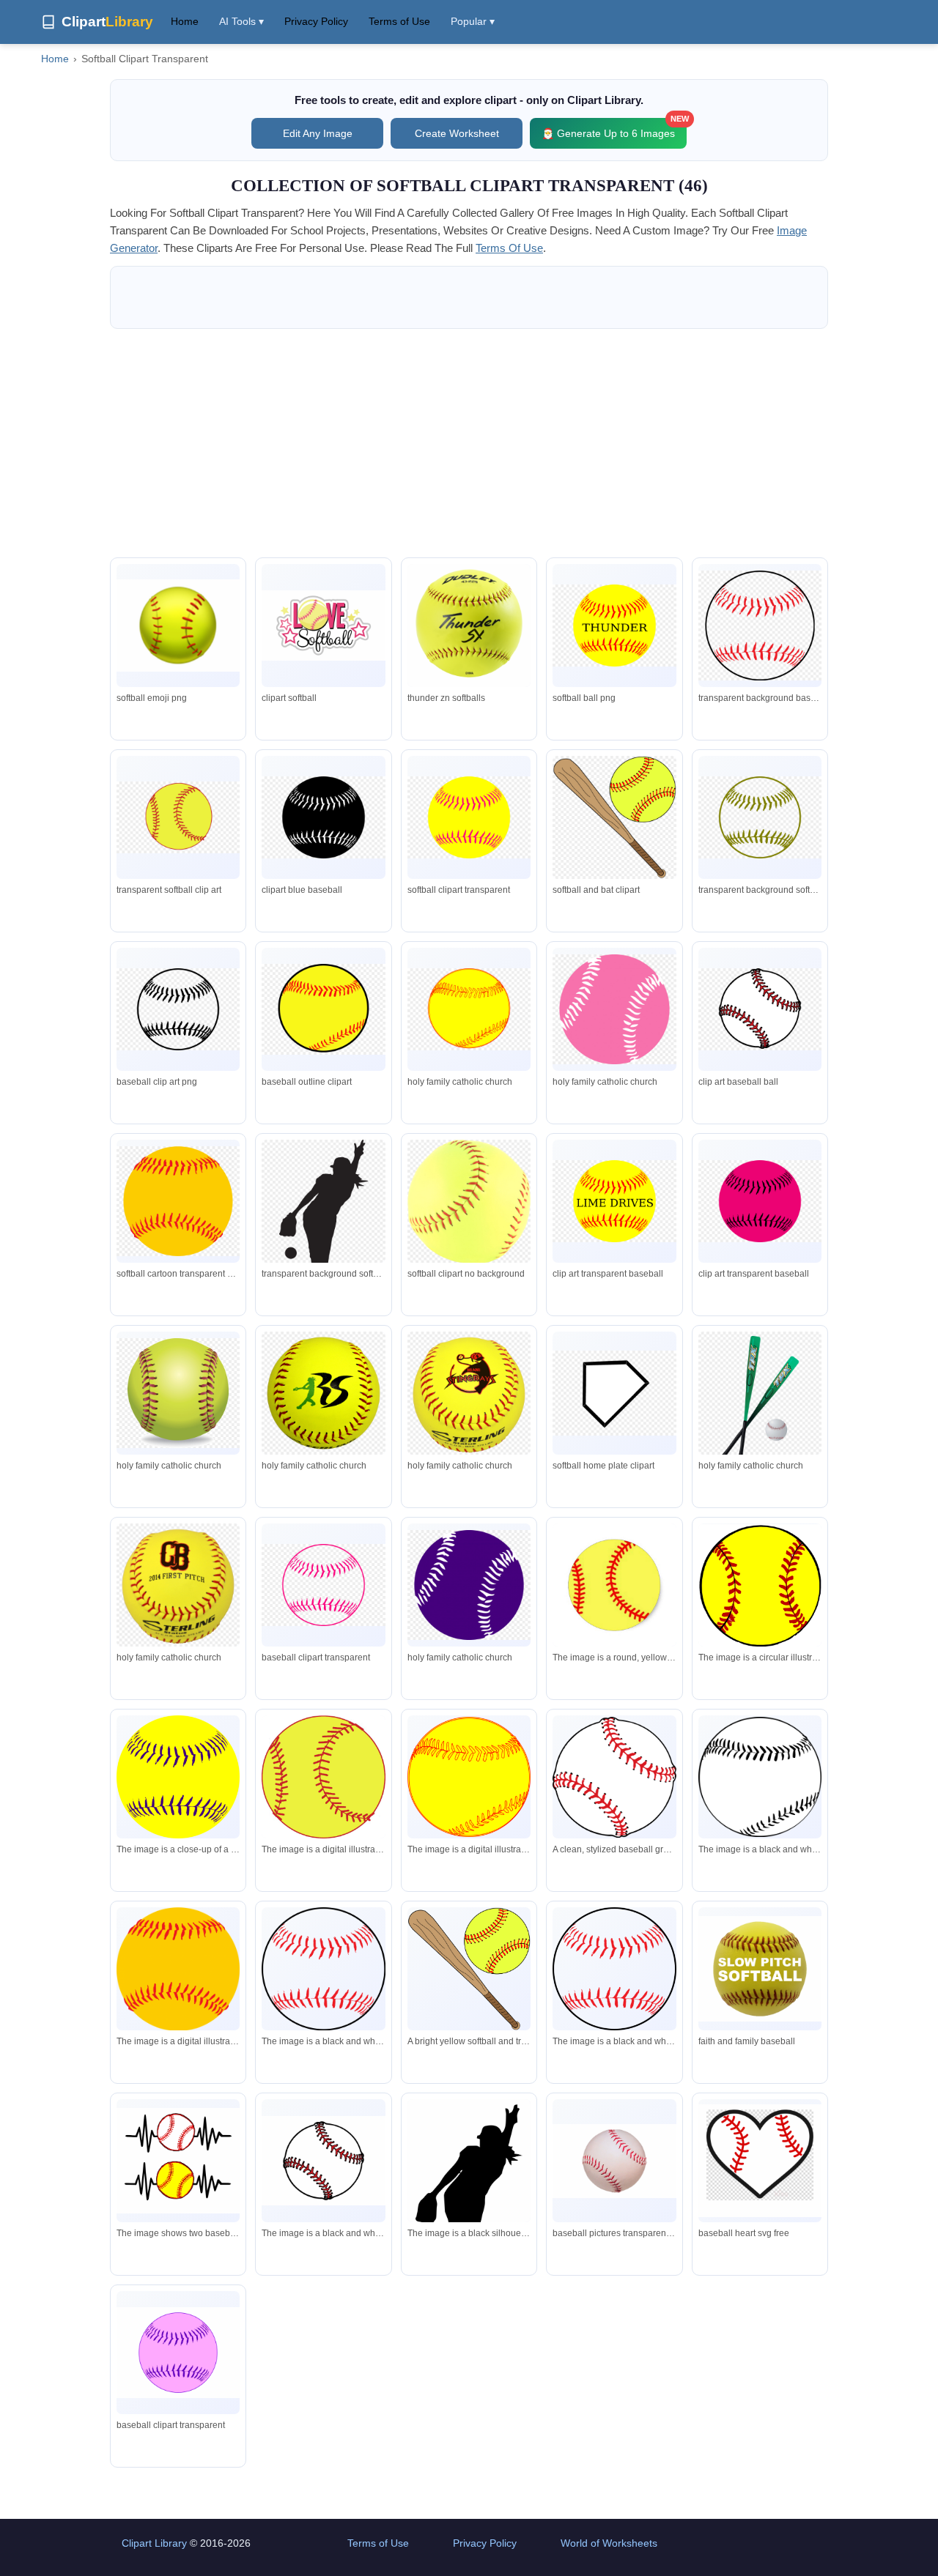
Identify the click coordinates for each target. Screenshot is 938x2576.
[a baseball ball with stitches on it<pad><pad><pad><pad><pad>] (760, 1777)
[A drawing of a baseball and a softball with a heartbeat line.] (178, 2161)
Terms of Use (399, 21)
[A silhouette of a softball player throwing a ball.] (469, 2209)
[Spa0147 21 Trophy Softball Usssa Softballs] (469, 629)
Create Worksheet (457, 133)
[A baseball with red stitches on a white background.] (323, 1969)
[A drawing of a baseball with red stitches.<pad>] (323, 2161)
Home (185, 21)
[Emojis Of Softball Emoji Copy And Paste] (178, 626)
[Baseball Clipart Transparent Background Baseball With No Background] (614, 2161)
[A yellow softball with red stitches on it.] (760, 1585)
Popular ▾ (473, 21)
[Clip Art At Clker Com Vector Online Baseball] (178, 2353)
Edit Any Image (318, 133)
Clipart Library (154, 2543)
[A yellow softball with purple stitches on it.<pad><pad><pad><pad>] (178, 1777)
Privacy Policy (316, 21)
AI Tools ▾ (241, 21)
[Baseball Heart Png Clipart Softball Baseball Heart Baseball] (760, 2161)
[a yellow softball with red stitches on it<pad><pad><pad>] (614, 1585)
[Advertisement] (469, 443)
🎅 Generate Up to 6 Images (614, 129)
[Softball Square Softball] (760, 1968)
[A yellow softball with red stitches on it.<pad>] (469, 1777)
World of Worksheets (609, 2543)
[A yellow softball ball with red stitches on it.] (323, 1777)
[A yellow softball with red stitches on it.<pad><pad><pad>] (178, 1969)
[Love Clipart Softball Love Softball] (323, 625)
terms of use (509, 248)
